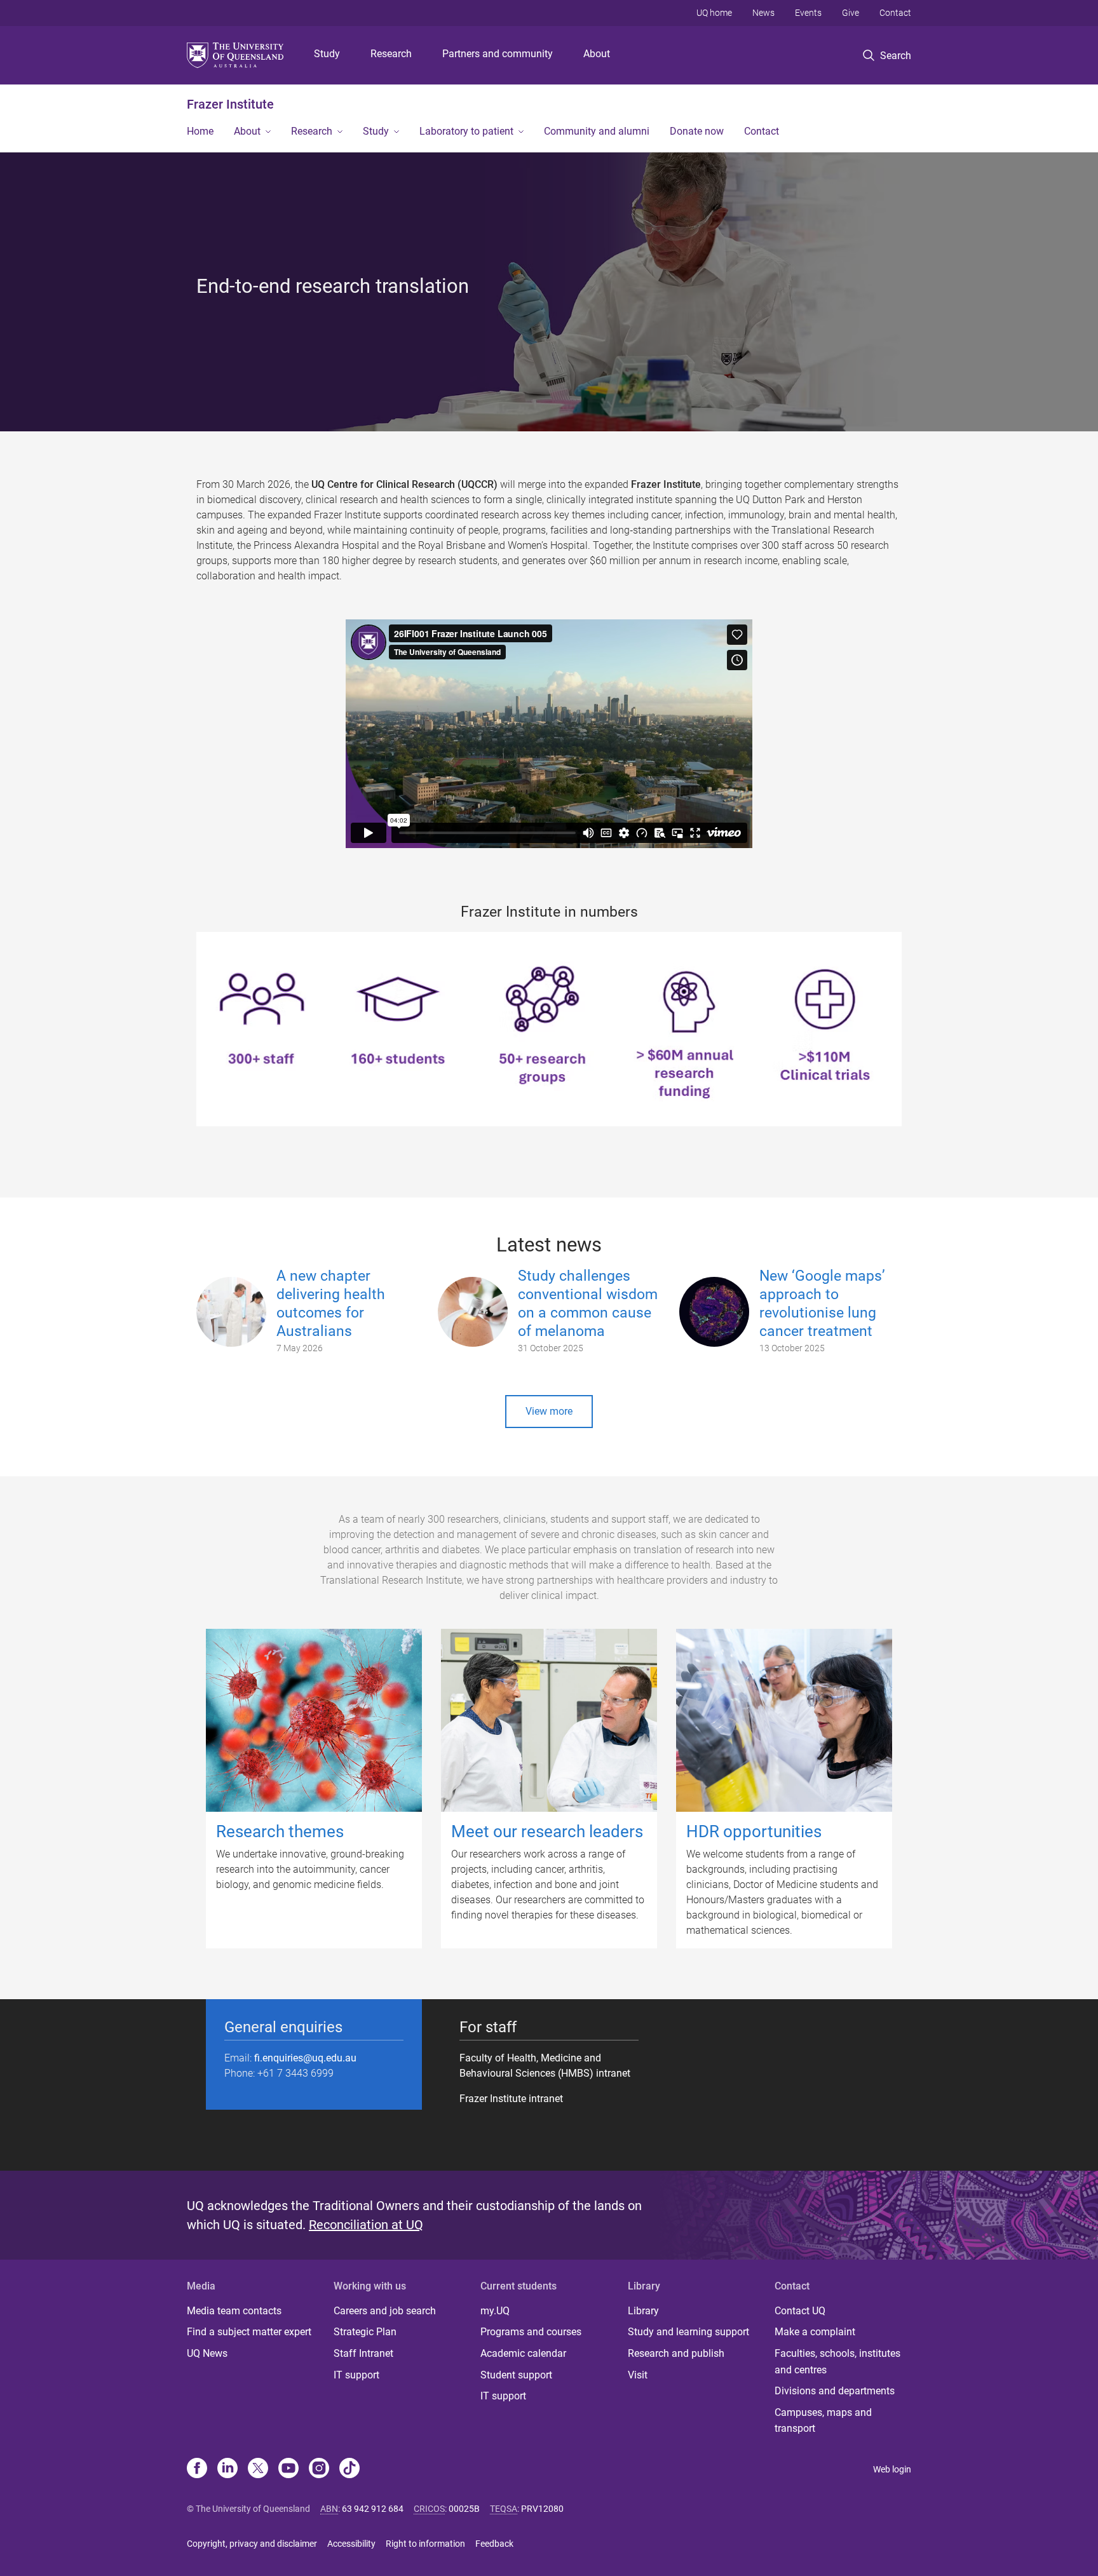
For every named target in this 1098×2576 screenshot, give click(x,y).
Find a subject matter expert (249, 2332)
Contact (895, 13)
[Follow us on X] (258, 2469)
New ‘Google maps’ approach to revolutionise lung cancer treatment (822, 1303)
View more (549, 1411)
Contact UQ (800, 2311)
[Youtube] (288, 2469)
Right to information (425, 2544)
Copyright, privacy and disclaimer (252, 2544)
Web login (892, 2469)
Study (327, 54)
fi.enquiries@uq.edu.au (305, 2058)
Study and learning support (688, 2332)
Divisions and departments (835, 2391)
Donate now (697, 131)
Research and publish (676, 2353)
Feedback (494, 2544)
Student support (516, 2375)
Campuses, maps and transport (823, 2421)
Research (391, 54)
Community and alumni (597, 131)
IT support (356, 2375)
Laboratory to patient (466, 131)
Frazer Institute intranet (511, 2099)
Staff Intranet (363, 2353)
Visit (638, 2375)
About (597, 54)
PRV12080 (542, 2509)
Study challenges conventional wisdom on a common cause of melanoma (588, 1303)
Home (200, 131)
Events (808, 13)
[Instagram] (319, 2469)
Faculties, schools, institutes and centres (837, 2362)
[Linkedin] (227, 2469)
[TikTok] (349, 2469)
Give (851, 13)
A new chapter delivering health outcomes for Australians (331, 1303)
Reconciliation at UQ (366, 2225)
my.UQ (495, 2311)
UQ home (714, 13)
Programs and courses (531, 2332)
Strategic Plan (365, 2332)
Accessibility (351, 2544)
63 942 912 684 (373, 2509)
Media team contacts (234, 2311)
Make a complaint (815, 2332)
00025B (464, 2509)
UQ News (207, 2353)
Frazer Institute (230, 104)
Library (643, 2311)
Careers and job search (385, 2311)
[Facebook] (197, 2469)
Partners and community (498, 54)
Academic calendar (523, 2353)
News (763, 13)
